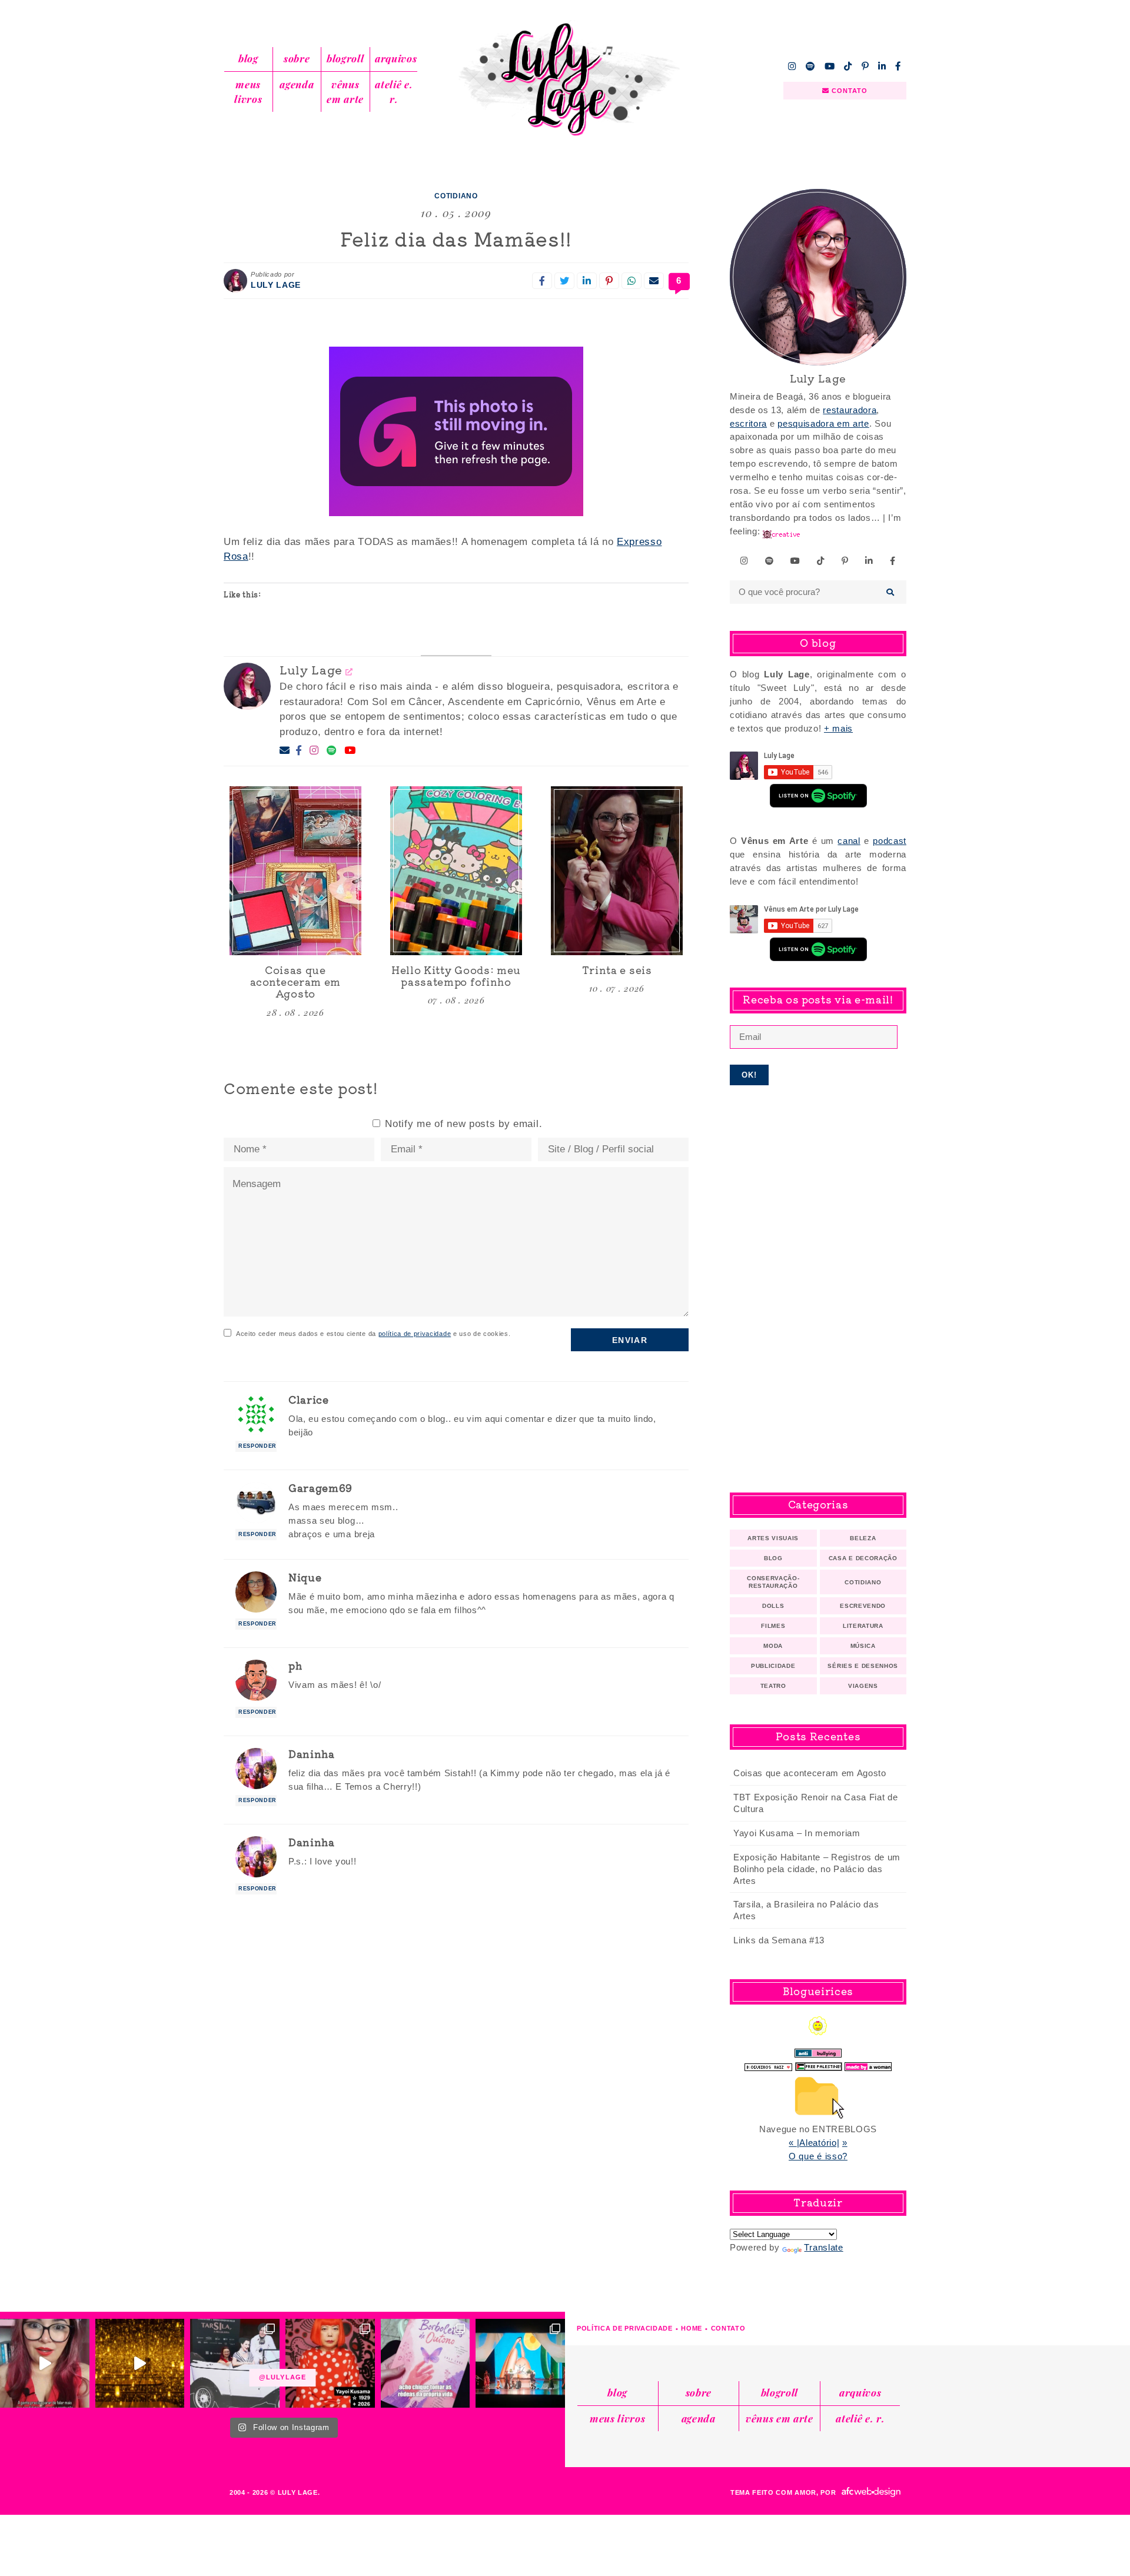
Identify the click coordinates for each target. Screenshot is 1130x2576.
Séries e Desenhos (863, 1666)
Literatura (863, 1626)
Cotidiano (456, 196)
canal (849, 841)
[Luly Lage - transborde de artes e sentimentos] (565, 79)
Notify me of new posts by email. (463, 1124)
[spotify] (810, 66)
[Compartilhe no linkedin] (587, 281)
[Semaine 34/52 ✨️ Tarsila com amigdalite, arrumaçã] (235, 2364)
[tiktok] (848, 66)
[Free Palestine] (819, 2064)
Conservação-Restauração (773, 1582)
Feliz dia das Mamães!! (456, 238)
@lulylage (282, 2377)
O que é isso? (818, 2156)
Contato (728, 2328)
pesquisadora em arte (823, 423)
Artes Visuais (773, 1538)
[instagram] (792, 66)
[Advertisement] (818, 1289)
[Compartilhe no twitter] (564, 281)
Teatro (773, 1686)
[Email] (285, 751)
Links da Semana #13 (779, 1940)
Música (863, 1646)
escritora (748, 423)
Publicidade (773, 1666)
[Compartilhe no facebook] (542, 281)
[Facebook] (299, 751)
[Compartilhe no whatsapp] (632, 281)
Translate (823, 2247)
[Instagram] (314, 751)
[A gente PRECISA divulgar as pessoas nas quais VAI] (45, 2364)
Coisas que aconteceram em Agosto (810, 1773)
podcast (890, 841)
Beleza (863, 1538)
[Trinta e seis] (617, 871)
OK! (750, 1075)
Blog (248, 58)
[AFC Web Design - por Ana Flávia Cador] (871, 2492)
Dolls (773, 1606)
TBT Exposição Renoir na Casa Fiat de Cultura (815, 1803)
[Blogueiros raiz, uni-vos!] (768, 2064)
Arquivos (396, 58)
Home (692, 2328)
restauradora (850, 410)
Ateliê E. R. (394, 92)
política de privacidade (415, 1334)
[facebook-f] (898, 66)
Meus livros (248, 92)
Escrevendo (863, 1606)
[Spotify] (332, 751)
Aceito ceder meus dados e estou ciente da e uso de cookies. (373, 1334)
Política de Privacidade (625, 2328)
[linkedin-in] (882, 66)
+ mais (838, 728)
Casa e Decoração (863, 1558)
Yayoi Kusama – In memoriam (797, 1833)
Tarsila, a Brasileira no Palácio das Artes (806, 1910)
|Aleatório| (818, 2143)
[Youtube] (350, 751)
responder (257, 1446)
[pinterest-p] (865, 66)
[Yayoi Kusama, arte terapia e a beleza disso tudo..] (140, 2364)
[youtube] (830, 66)
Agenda (297, 84)
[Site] (349, 671)
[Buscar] (891, 592)
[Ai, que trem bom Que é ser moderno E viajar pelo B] (520, 2364)
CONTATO (849, 91)
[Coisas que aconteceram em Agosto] (295, 871)
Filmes (773, 1626)
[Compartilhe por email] (654, 281)
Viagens (863, 1686)
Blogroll (345, 58)
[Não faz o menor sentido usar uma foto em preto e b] (330, 2364)
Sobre (297, 58)
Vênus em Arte (345, 92)
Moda (773, 1646)
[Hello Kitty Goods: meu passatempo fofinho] (456, 871)
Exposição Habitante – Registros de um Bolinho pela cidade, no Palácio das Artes (817, 1869)
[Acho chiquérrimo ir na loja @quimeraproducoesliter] (426, 2364)
